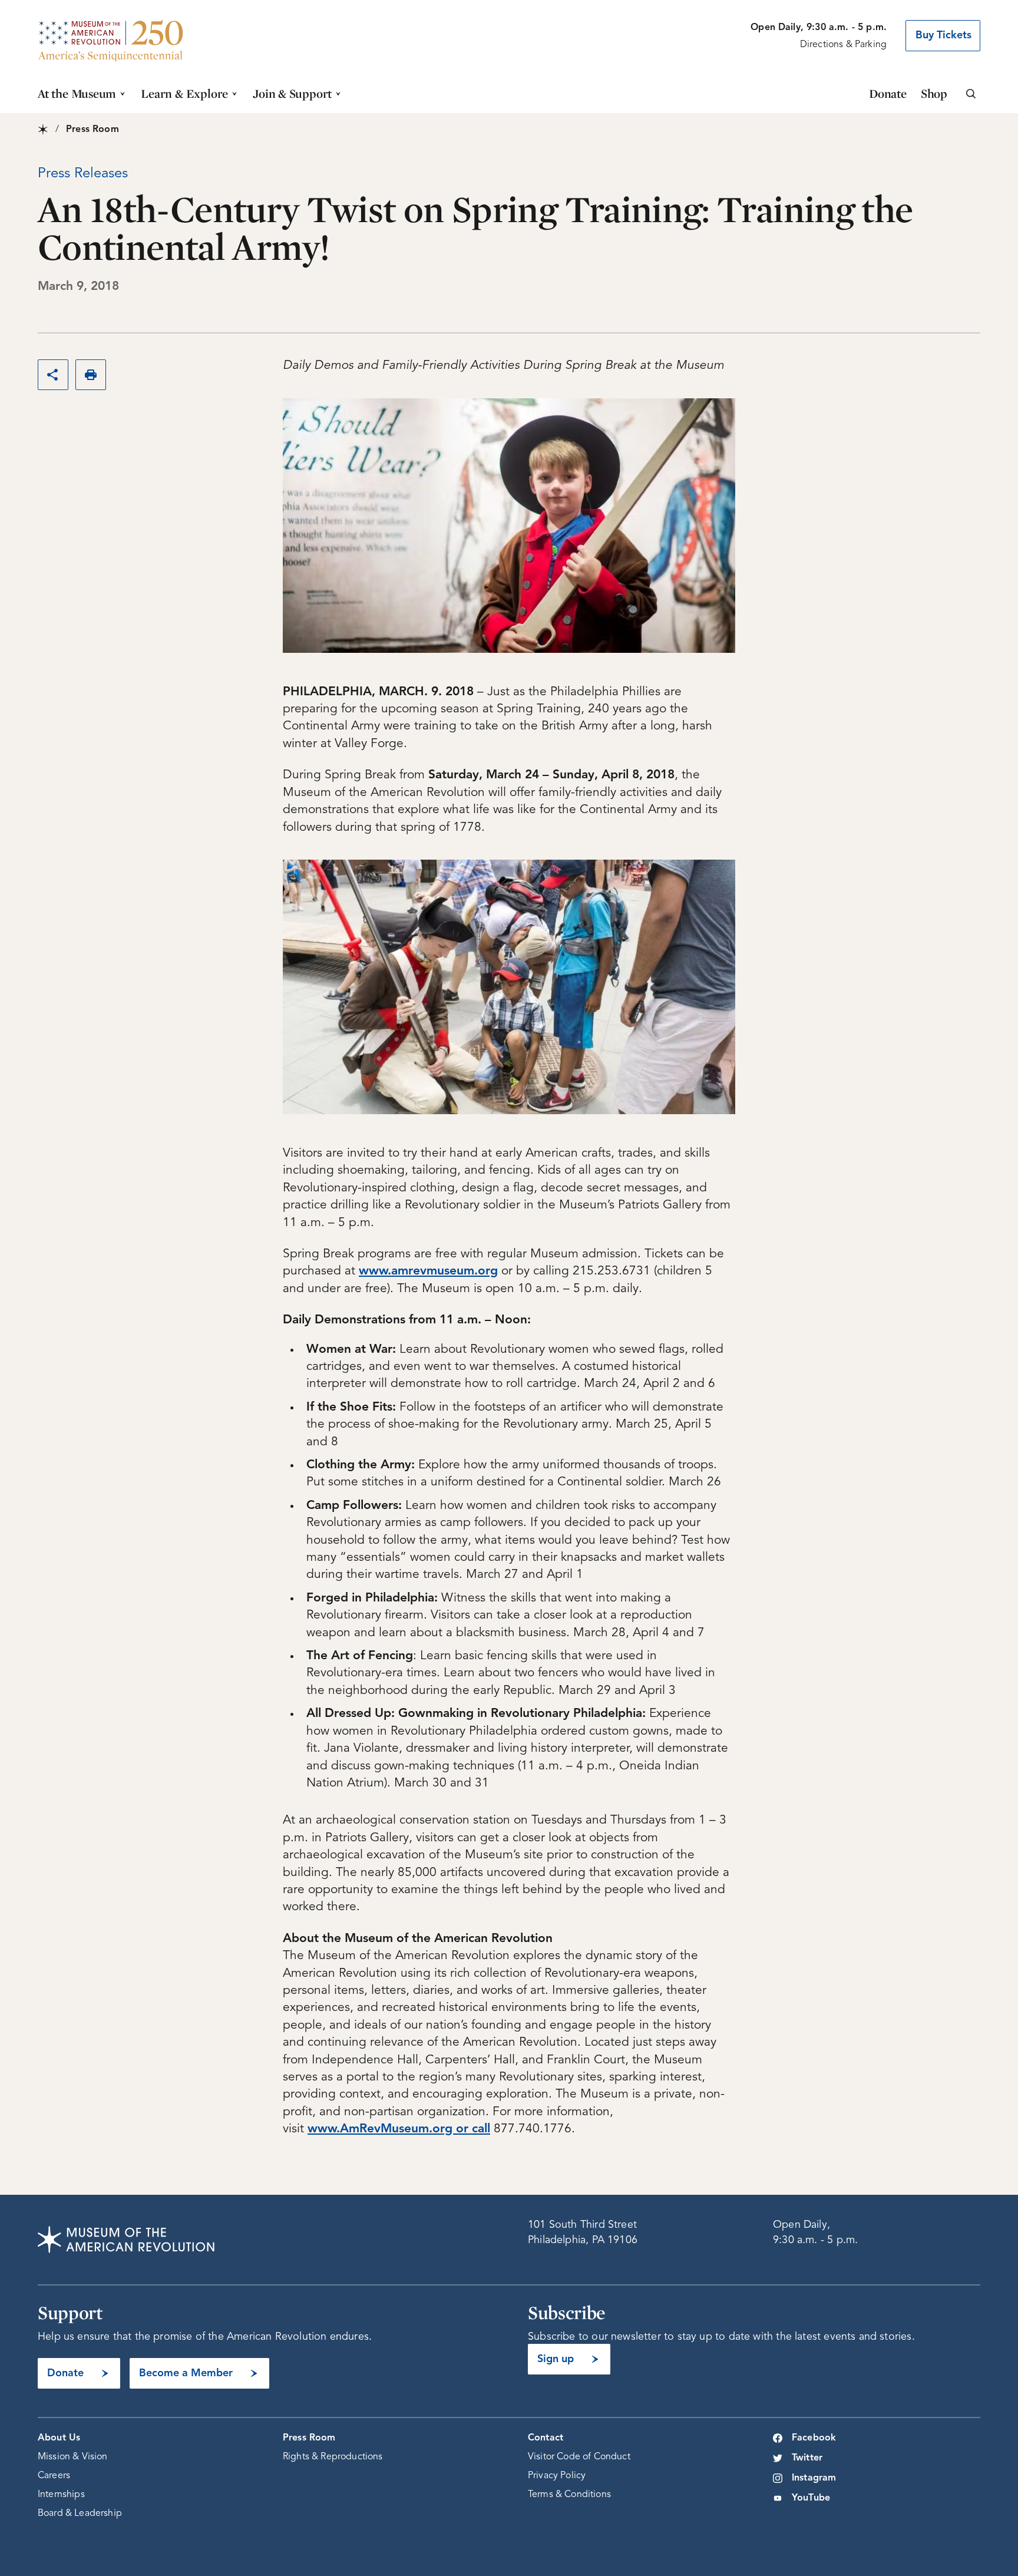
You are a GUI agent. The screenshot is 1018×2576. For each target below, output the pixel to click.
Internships (61, 2495)
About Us (59, 2438)
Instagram (814, 2478)
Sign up (556, 2359)
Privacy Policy (557, 2476)
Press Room (309, 2438)
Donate (888, 93)
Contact (546, 2438)
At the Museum (77, 93)
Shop (934, 93)
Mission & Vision (73, 2457)
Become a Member (186, 2373)
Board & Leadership (80, 2514)
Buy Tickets (943, 35)
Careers (54, 2476)
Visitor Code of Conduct (579, 2457)
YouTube (811, 2498)
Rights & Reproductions (333, 2457)
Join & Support (292, 93)
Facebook (814, 2438)
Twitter (807, 2458)
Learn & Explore (184, 93)
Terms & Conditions (569, 2495)
